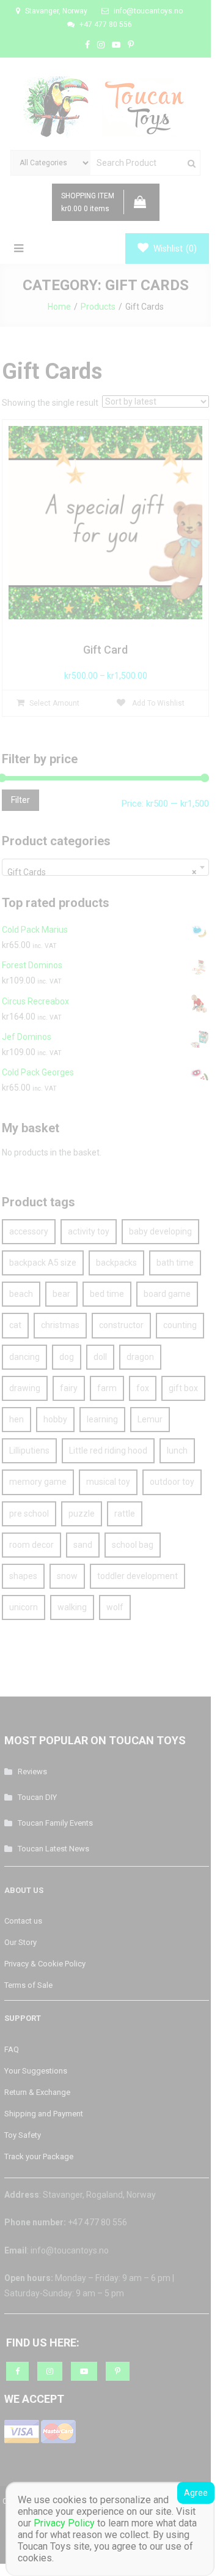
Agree (196, 2493)
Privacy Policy (64, 2523)
